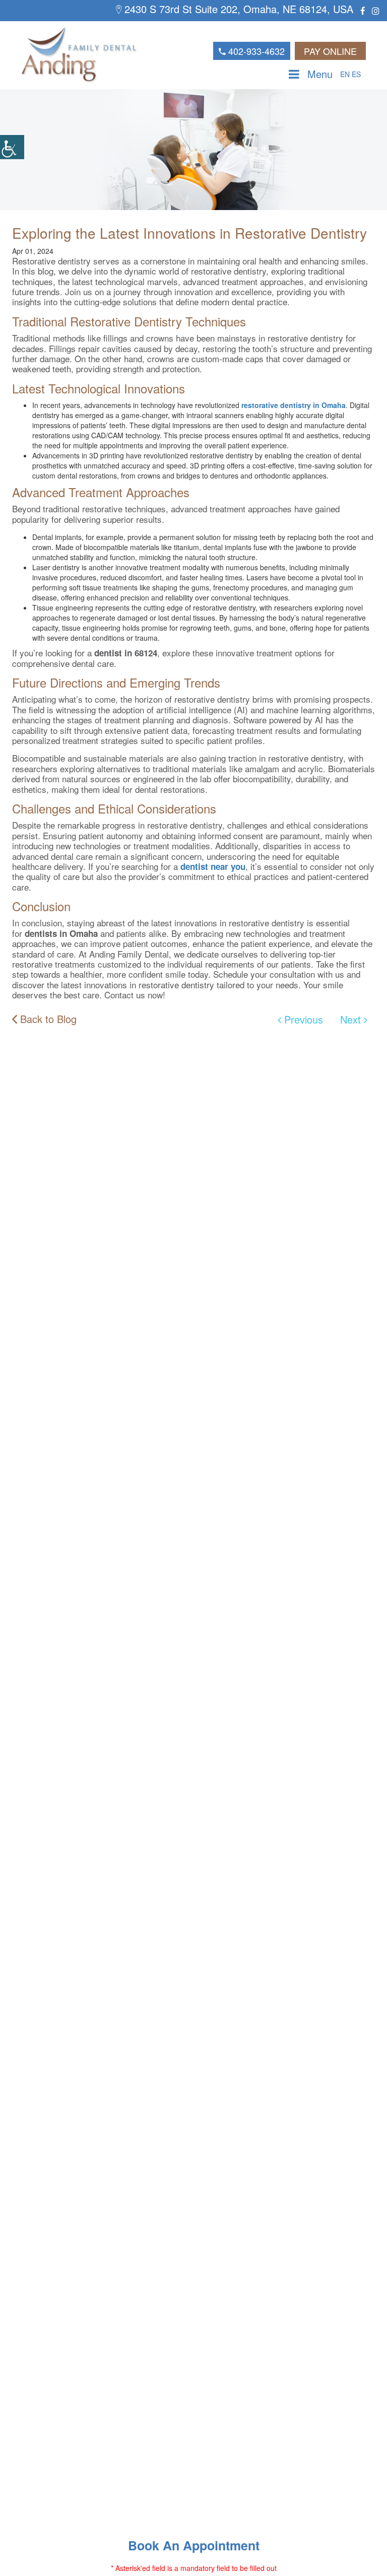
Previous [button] (302, 1019)
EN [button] (345, 74)
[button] (12, 147)
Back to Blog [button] (47, 1019)
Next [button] (352, 1019)
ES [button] (356, 74)
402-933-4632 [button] (255, 51)
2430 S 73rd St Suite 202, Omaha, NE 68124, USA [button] (237, 9)
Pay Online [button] (330, 51)
